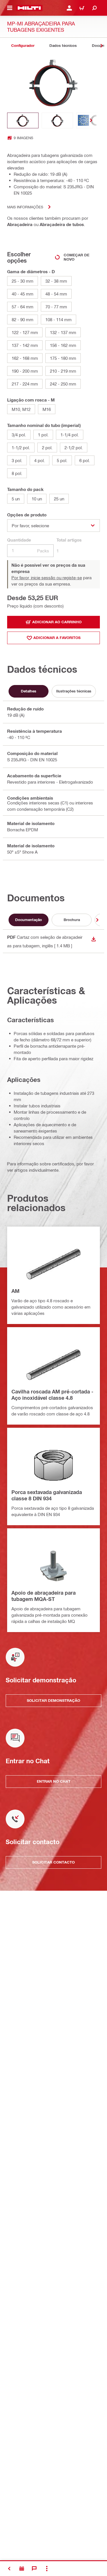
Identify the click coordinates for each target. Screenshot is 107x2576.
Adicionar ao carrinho (57, 622)
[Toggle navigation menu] (10, 8)
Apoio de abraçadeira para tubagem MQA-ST (44, 1596)
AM (15, 1291)
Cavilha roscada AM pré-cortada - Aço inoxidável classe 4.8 (52, 1395)
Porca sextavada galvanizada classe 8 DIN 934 (47, 1495)
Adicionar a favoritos (57, 638)
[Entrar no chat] (34, 2569)
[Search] (94, 8)
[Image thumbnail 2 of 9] (57, 120)
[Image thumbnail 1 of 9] (23, 120)
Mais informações (25, 207)
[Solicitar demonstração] (22, 2569)
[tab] (23, 46)
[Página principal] (29, 8)
